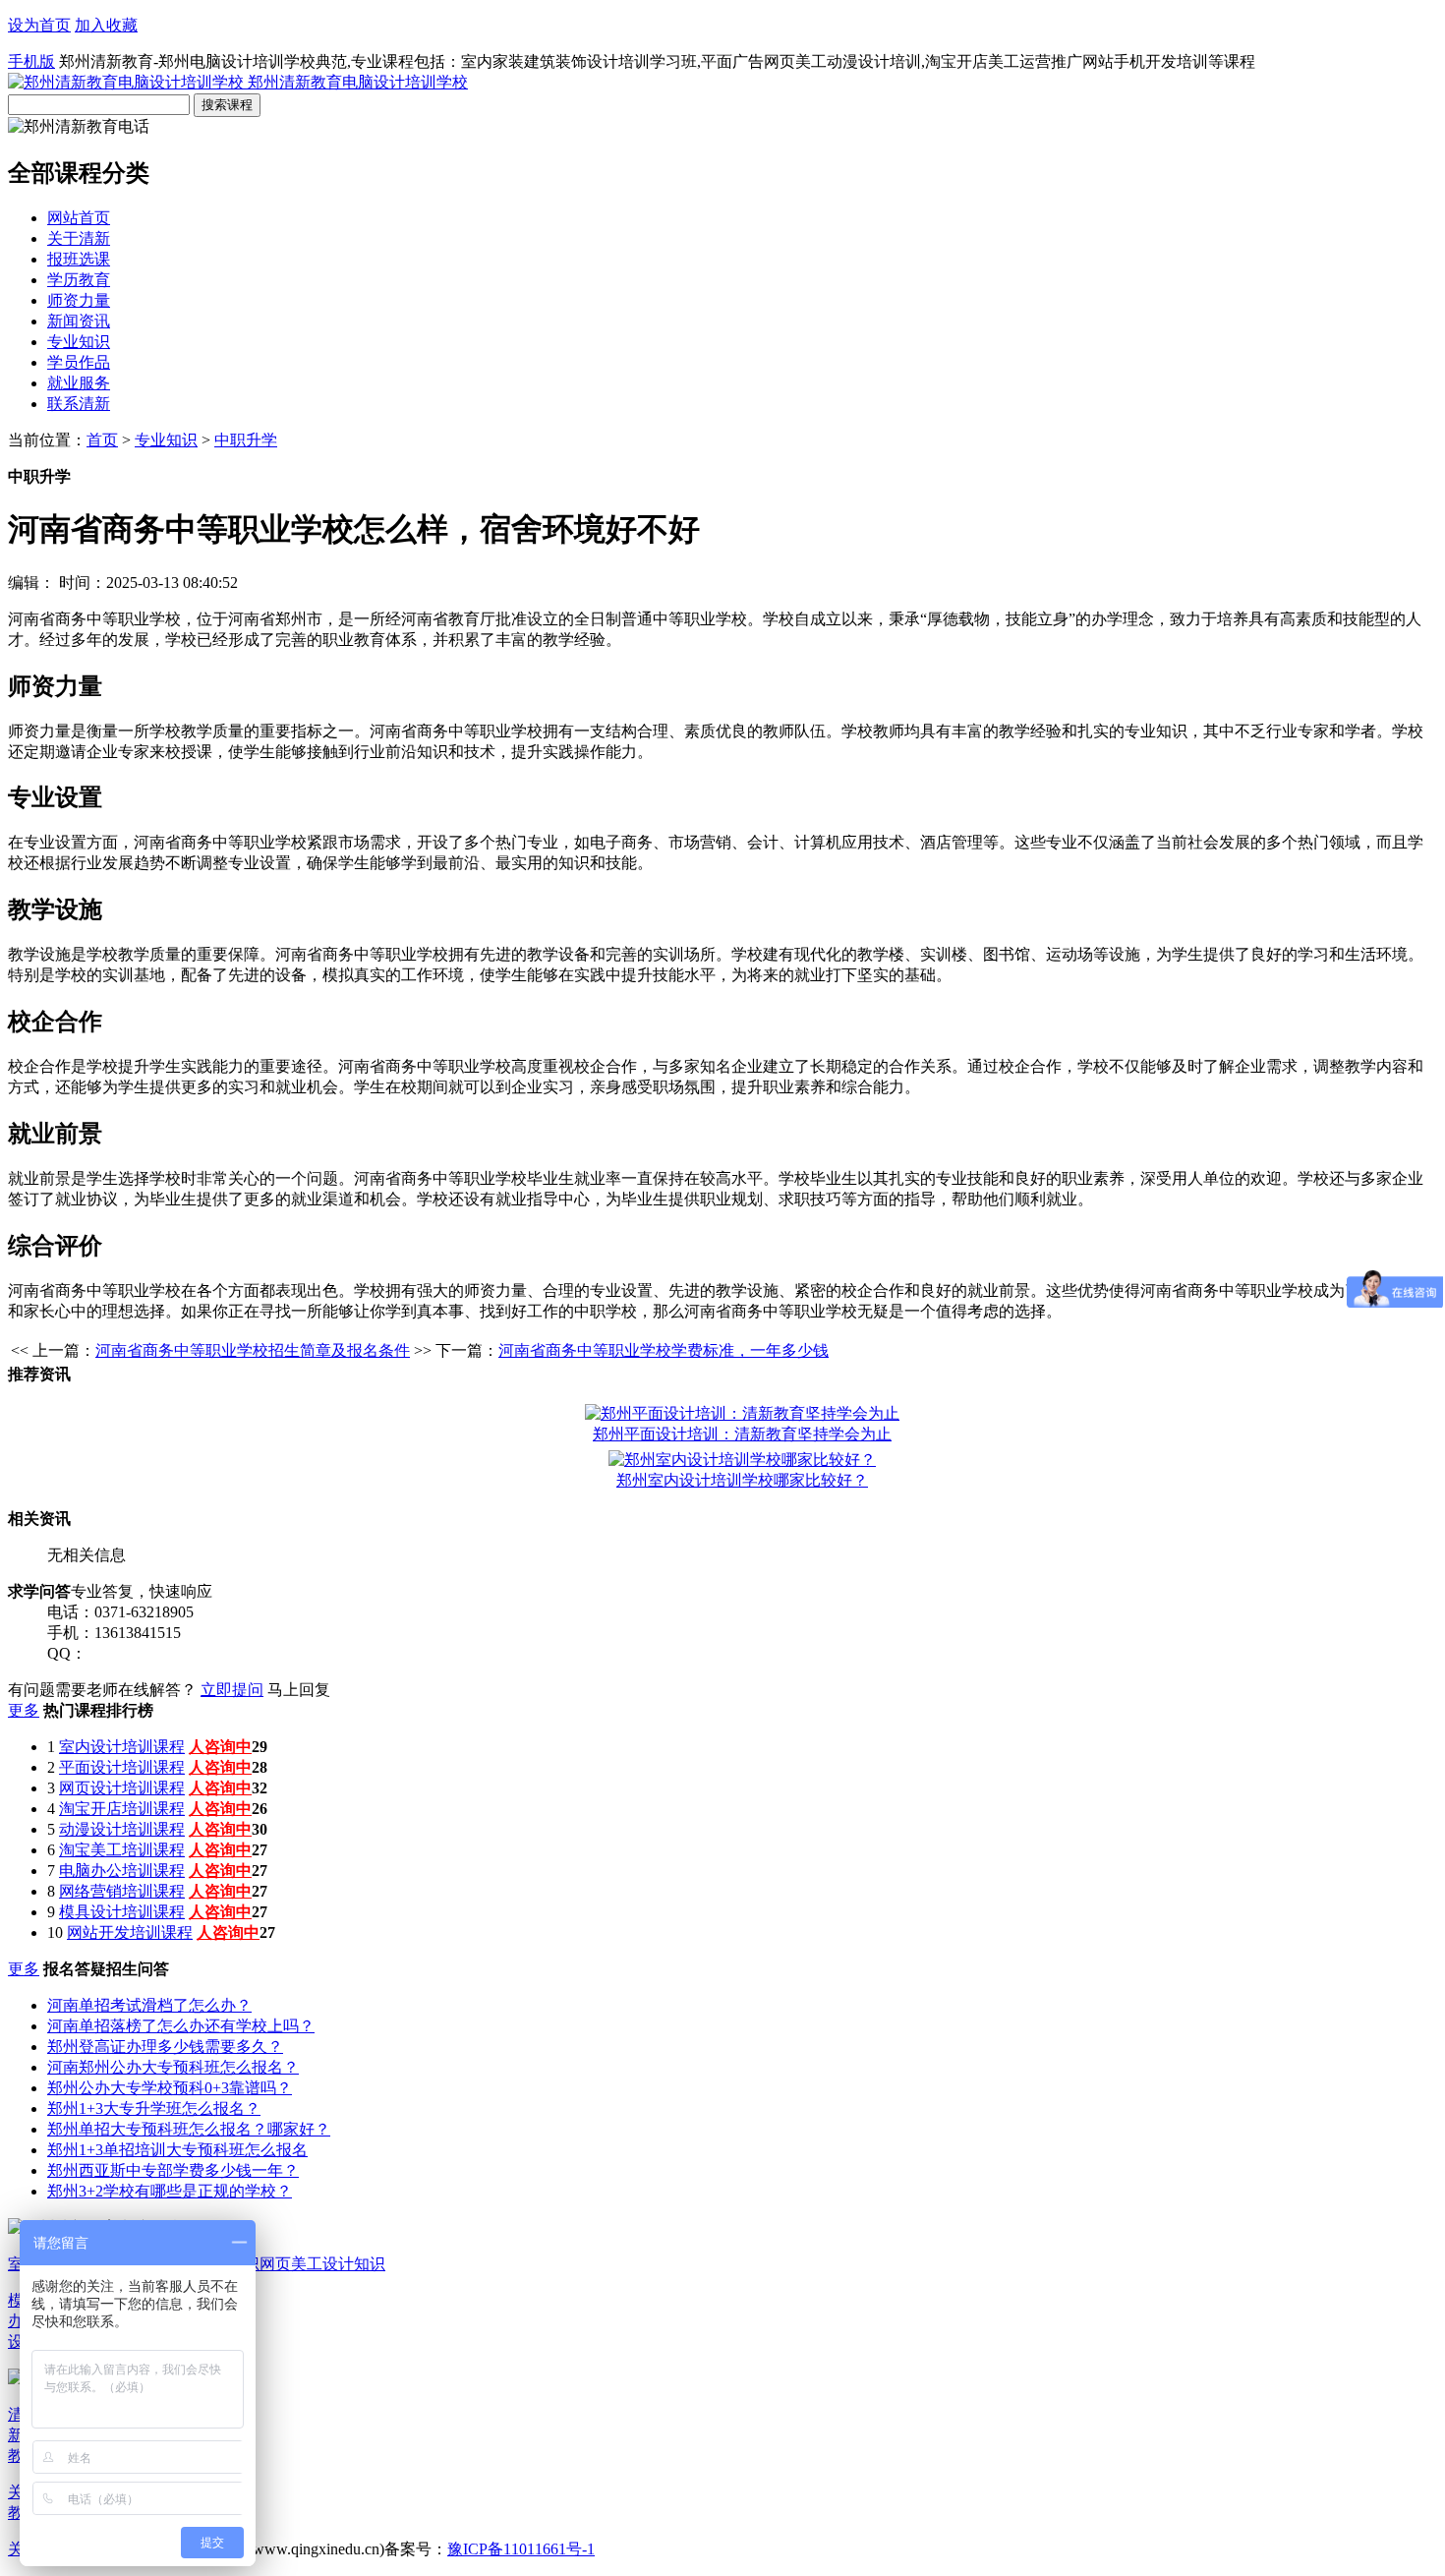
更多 (24, 1710)
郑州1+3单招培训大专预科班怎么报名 (177, 2150)
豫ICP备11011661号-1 (521, 2549)
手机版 (31, 61)
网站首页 (79, 218)
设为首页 (39, 25)
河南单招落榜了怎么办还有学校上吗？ (181, 2026)
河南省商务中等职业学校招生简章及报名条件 (253, 1350)
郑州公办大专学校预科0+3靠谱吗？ (170, 2088)
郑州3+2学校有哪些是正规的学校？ (170, 2191)
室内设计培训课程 (122, 1747)
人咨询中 (220, 1747)
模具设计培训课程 (122, 1912)
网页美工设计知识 (322, 2264)
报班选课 (79, 259)
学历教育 (79, 280)
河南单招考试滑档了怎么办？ (149, 2005)
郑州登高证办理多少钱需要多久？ (165, 2047)
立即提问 (232, 1690)
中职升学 (246, 440)
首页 (102, 440)
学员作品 (79, 362)
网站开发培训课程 (130, 1932)
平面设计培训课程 (122, 1767)
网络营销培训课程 (122, 1891)
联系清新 (79, 404)
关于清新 (79, 238)
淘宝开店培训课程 (122, 1809)
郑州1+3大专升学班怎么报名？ (154, 2108)
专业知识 (79, 342)
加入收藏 (106, 25)
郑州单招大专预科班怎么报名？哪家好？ (189, 2129)
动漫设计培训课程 (122, 1829)
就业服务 (79, 383)
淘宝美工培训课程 (122, 1850)
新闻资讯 (79, 321)
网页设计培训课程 (122, 1788)
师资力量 (79, 300)
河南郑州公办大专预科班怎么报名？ (173, 2067)
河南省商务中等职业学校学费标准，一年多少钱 (664, 1350)
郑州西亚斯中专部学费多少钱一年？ (173, 2170)
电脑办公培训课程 (122, 1871)
